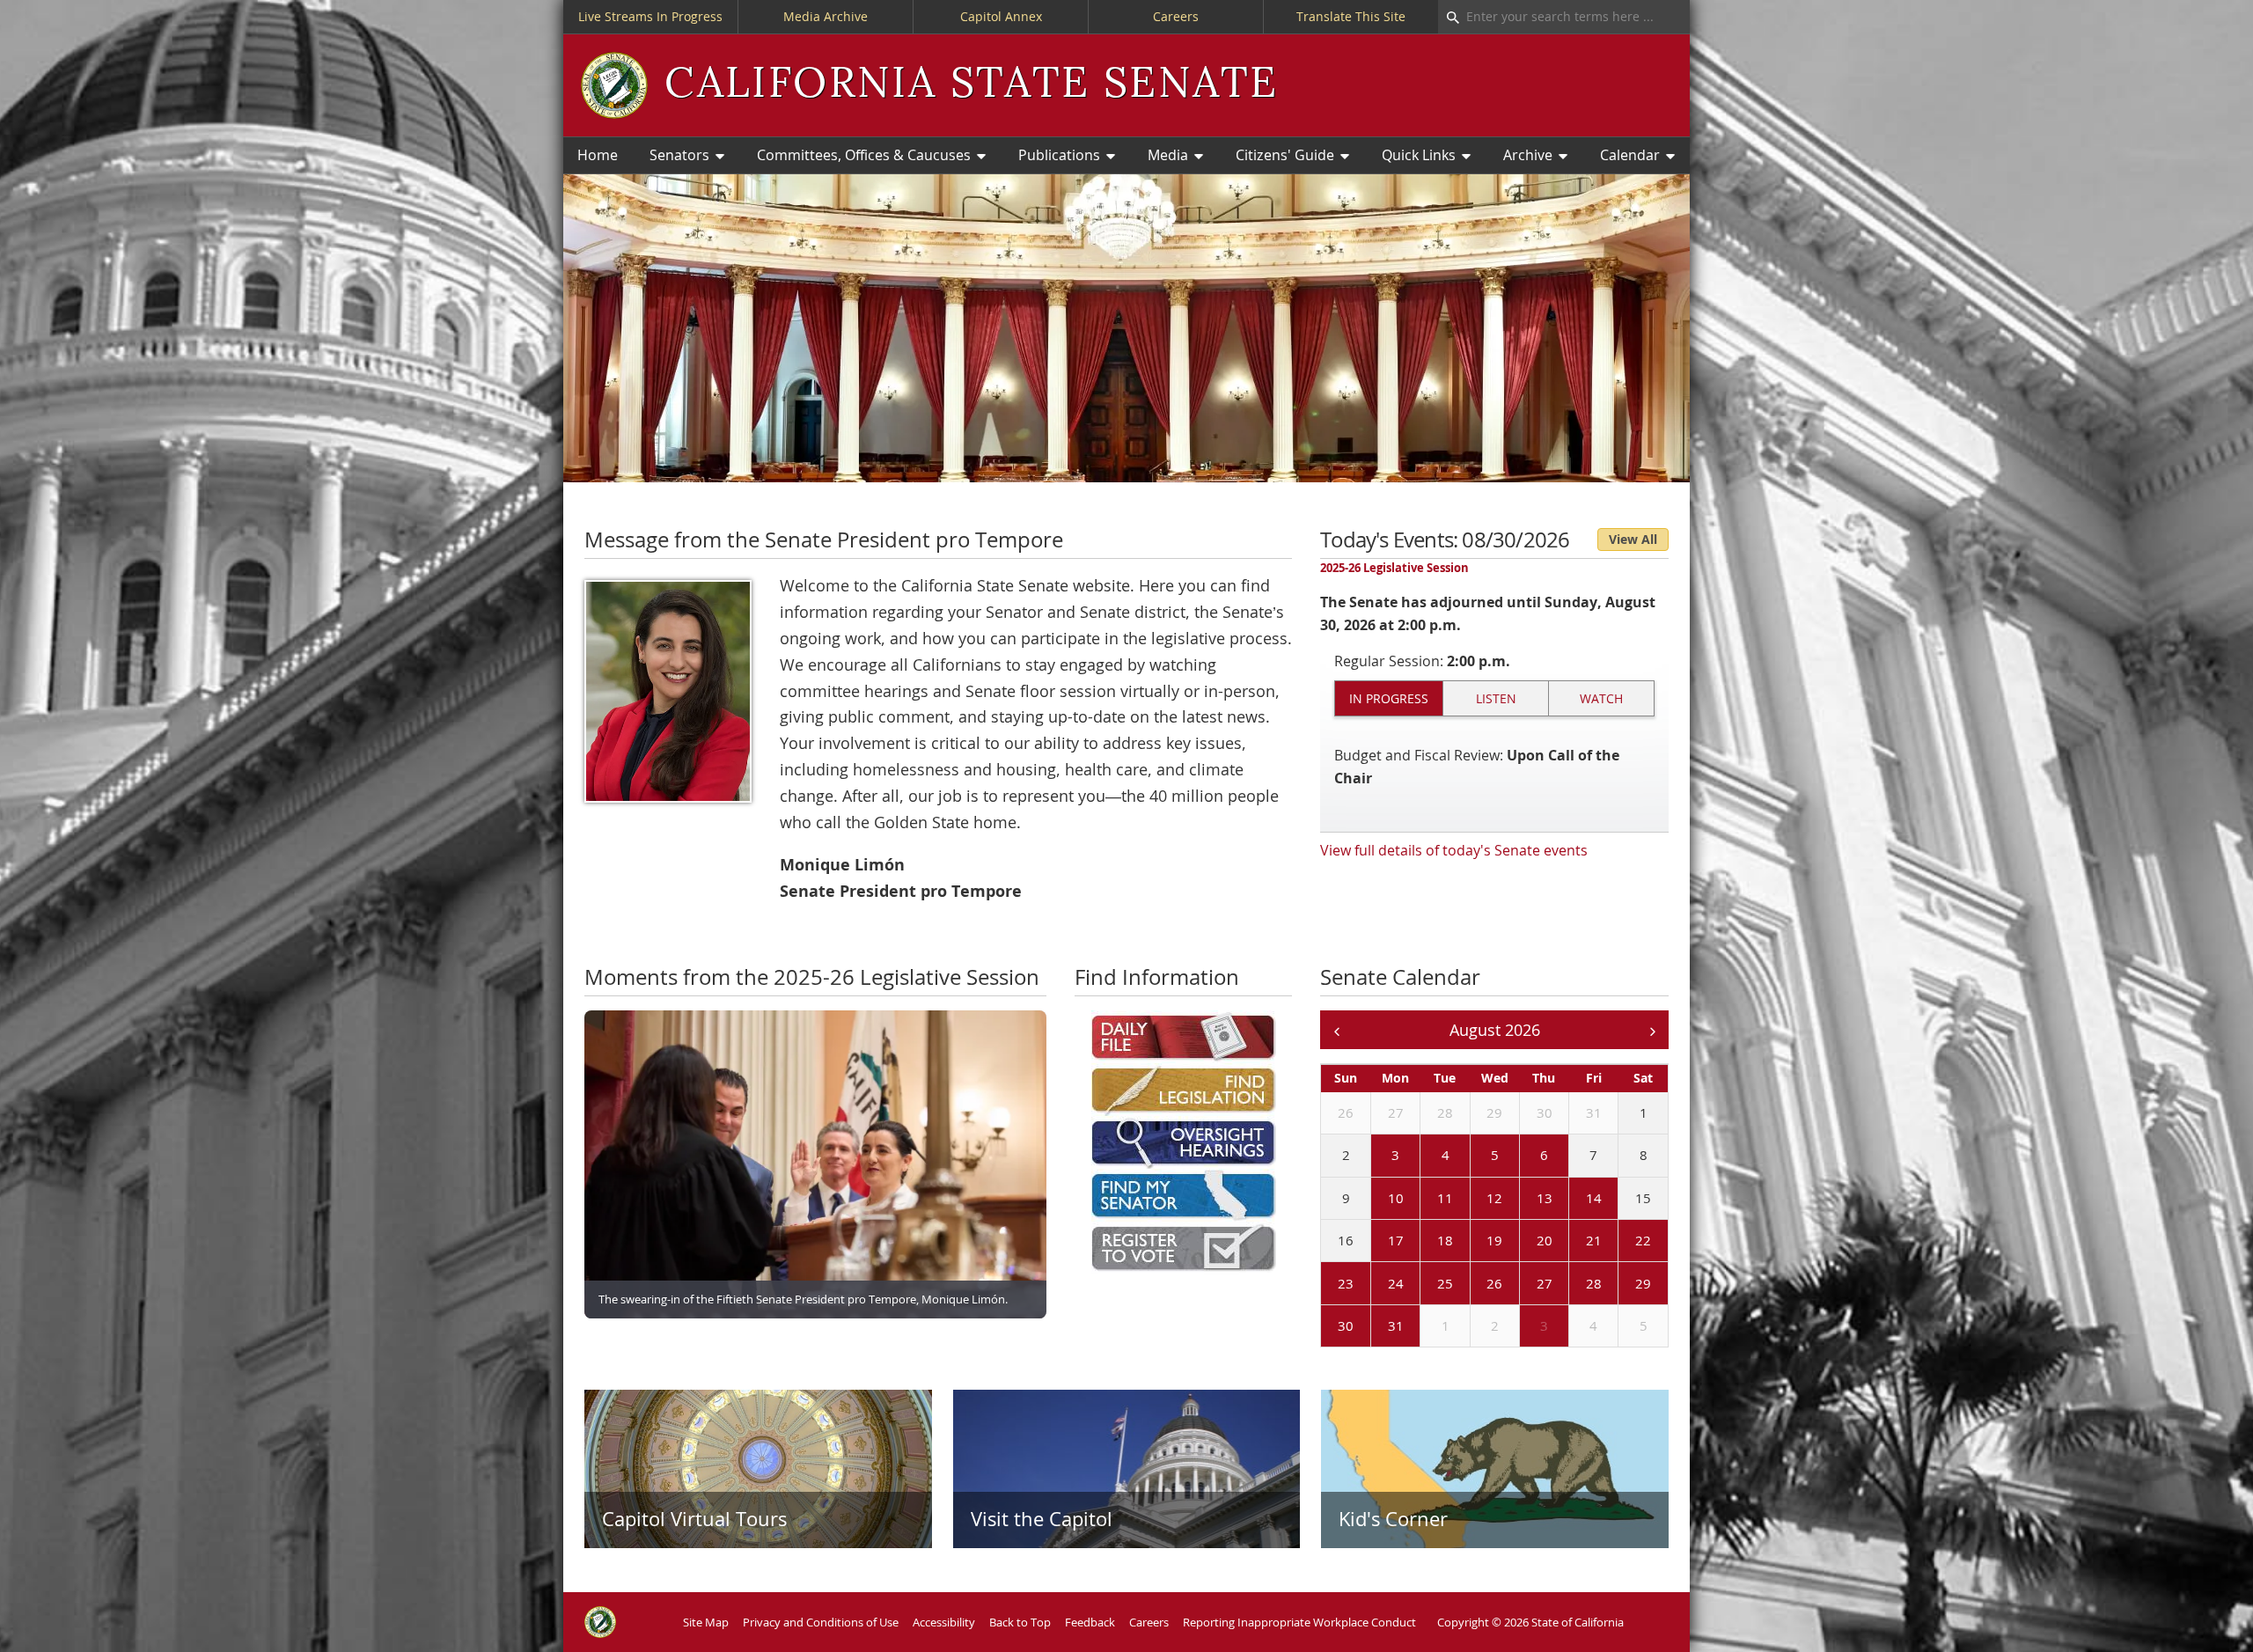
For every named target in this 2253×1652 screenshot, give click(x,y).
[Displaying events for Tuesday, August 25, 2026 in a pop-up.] (1424, 1284)
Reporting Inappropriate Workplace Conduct (1299, 1622)
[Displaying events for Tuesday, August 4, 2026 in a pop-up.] (1424, 1156)
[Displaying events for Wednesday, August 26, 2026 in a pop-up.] (1474, 1284)
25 (1445, 1283)
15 (1643, 1198)
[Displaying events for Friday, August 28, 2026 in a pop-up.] (1573, 1284)
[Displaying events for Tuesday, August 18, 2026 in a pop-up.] (1424, 1242)
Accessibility (944, 1622)
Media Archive (826, 16)
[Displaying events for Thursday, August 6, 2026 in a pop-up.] (1523, 1156)
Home (598, 155)
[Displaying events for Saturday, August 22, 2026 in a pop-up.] (1622, 1242)
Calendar (1630, 155)
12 (1494, 1198)
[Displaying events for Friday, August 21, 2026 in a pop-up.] (1573, 1242)
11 (1445, 1198)
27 (1396, 1112)
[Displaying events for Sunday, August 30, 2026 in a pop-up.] (1325, 1327)
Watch (1601, 698)
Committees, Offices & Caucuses (864, 155)
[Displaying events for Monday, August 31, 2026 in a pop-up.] (1375, 1327)
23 (1346, 1283)
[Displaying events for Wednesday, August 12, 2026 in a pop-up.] (1474, 1199)
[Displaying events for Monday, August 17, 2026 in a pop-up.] (1375, 1242)
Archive (1528, 155)
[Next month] (1652, 1030)
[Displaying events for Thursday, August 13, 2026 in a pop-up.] (1523, 1199)
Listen (1496, 698)
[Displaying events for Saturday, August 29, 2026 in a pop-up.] (1622, 1284)
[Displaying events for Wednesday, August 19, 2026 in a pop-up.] (1474, 1242)
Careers (1176, 16)
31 (1594, 1112)
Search (1449, 17)
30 (1545, 1112)
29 (1494, 1112)
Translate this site (1351, 16)
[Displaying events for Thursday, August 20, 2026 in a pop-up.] (1523, 1242)
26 (1346, 1112)
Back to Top (1020, 1622)
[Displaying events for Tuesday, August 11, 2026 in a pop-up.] (1424, 1199)
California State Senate (971, 84)
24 (1396, 1283)
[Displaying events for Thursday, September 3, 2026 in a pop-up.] (1523, 1327)
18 (1445, 1240)
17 (1396, 1240)
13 (1545, 1198)
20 (1545, 1240)
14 (1594, 1198)
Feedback (1090, 1622)
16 (1346, 1240)
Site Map (706, 1622)
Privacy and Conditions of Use (821, 1622)
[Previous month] (1336, 1030)
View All (1633, 539)
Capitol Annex (1001, 16)
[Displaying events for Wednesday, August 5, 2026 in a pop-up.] (1474, 1156)
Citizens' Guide (1285, 155)
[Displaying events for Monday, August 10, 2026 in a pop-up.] (1375, 1199)
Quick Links (1419, 155)
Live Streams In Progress (650, 16)
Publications (1059, 155)
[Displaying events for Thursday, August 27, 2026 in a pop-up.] (1523, 1284)
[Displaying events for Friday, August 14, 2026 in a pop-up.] (1573, 1199)
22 (1643, 1240)
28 (1445, 1112)
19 (1494, 1240)
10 (1396, 1198)
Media (1168, 155)
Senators (679, 155)
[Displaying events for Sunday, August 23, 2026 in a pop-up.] (1325, 1284)
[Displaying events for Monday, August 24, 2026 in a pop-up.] (1375, 1284)
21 (1594, 1240)
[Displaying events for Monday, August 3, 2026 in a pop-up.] (1375, 1156)
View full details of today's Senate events (1454, 850)
